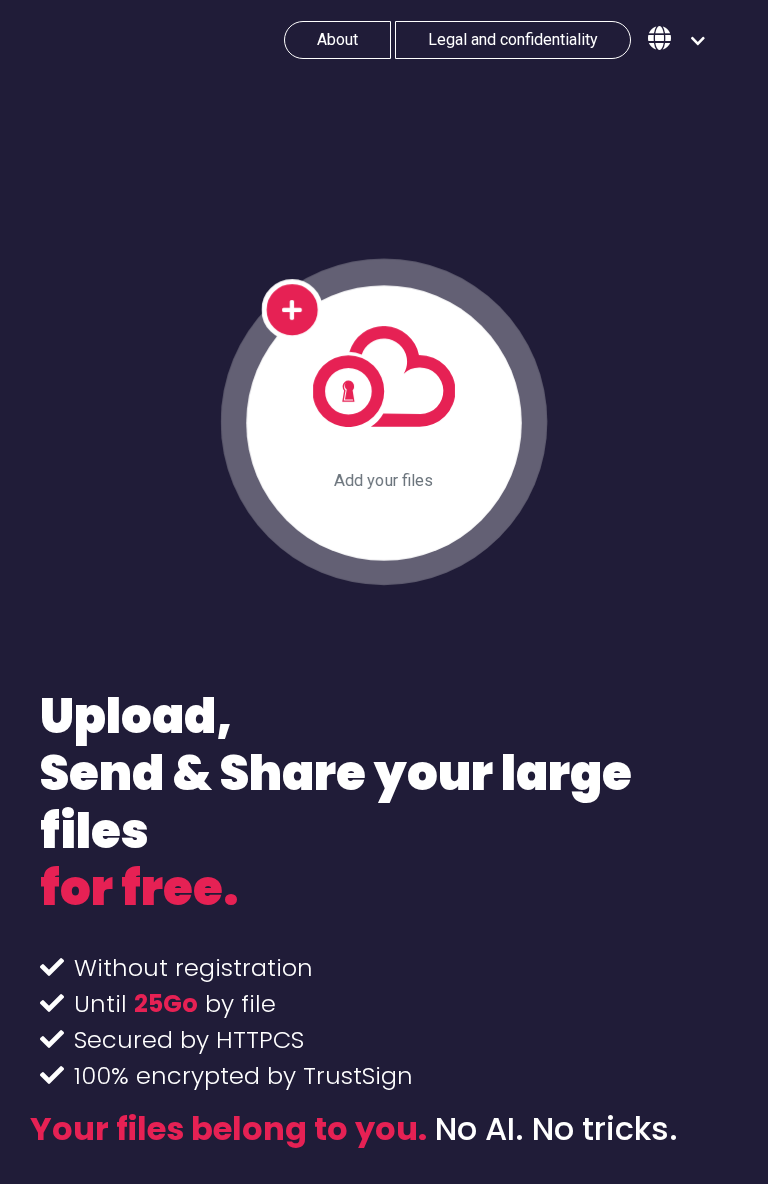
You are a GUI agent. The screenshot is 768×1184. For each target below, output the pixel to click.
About (337, 39)
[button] (676, 40)
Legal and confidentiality (513, 39)
